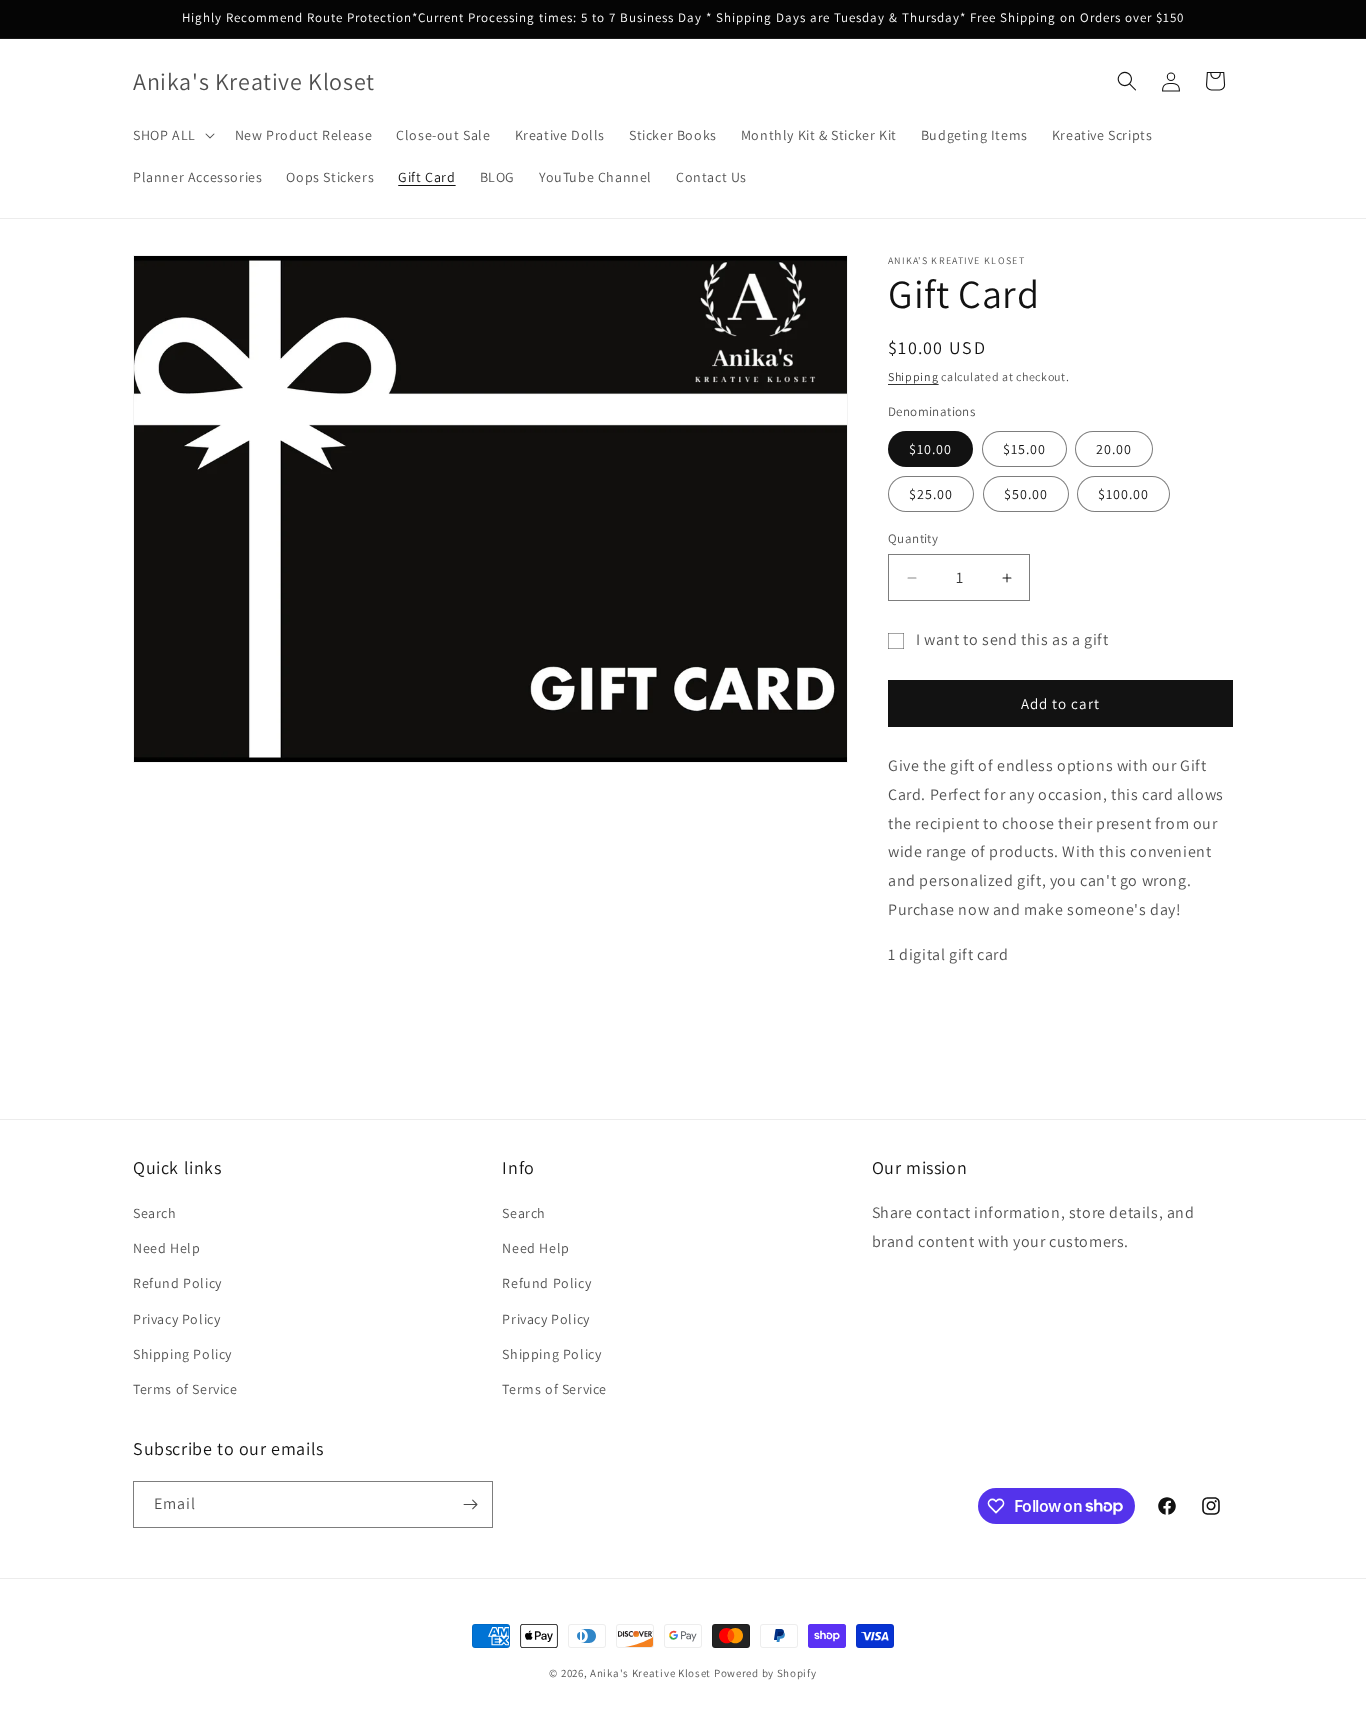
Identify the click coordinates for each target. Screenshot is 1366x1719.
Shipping (913, 376)
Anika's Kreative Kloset (650, 1673)
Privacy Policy (176, 1319)
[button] (172, 135)
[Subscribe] (470, 1504)
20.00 (1114, 449)
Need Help (166, 1248)
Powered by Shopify (765, 1673)
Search (155, 1213)
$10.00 (930, 449)
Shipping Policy (182, 1354)
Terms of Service (185, 1389)
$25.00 (931, 494)
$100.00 (1123, 494)
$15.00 (1024, 449)
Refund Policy (177, 1283)
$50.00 (1026, 494)
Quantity (913, 538)
